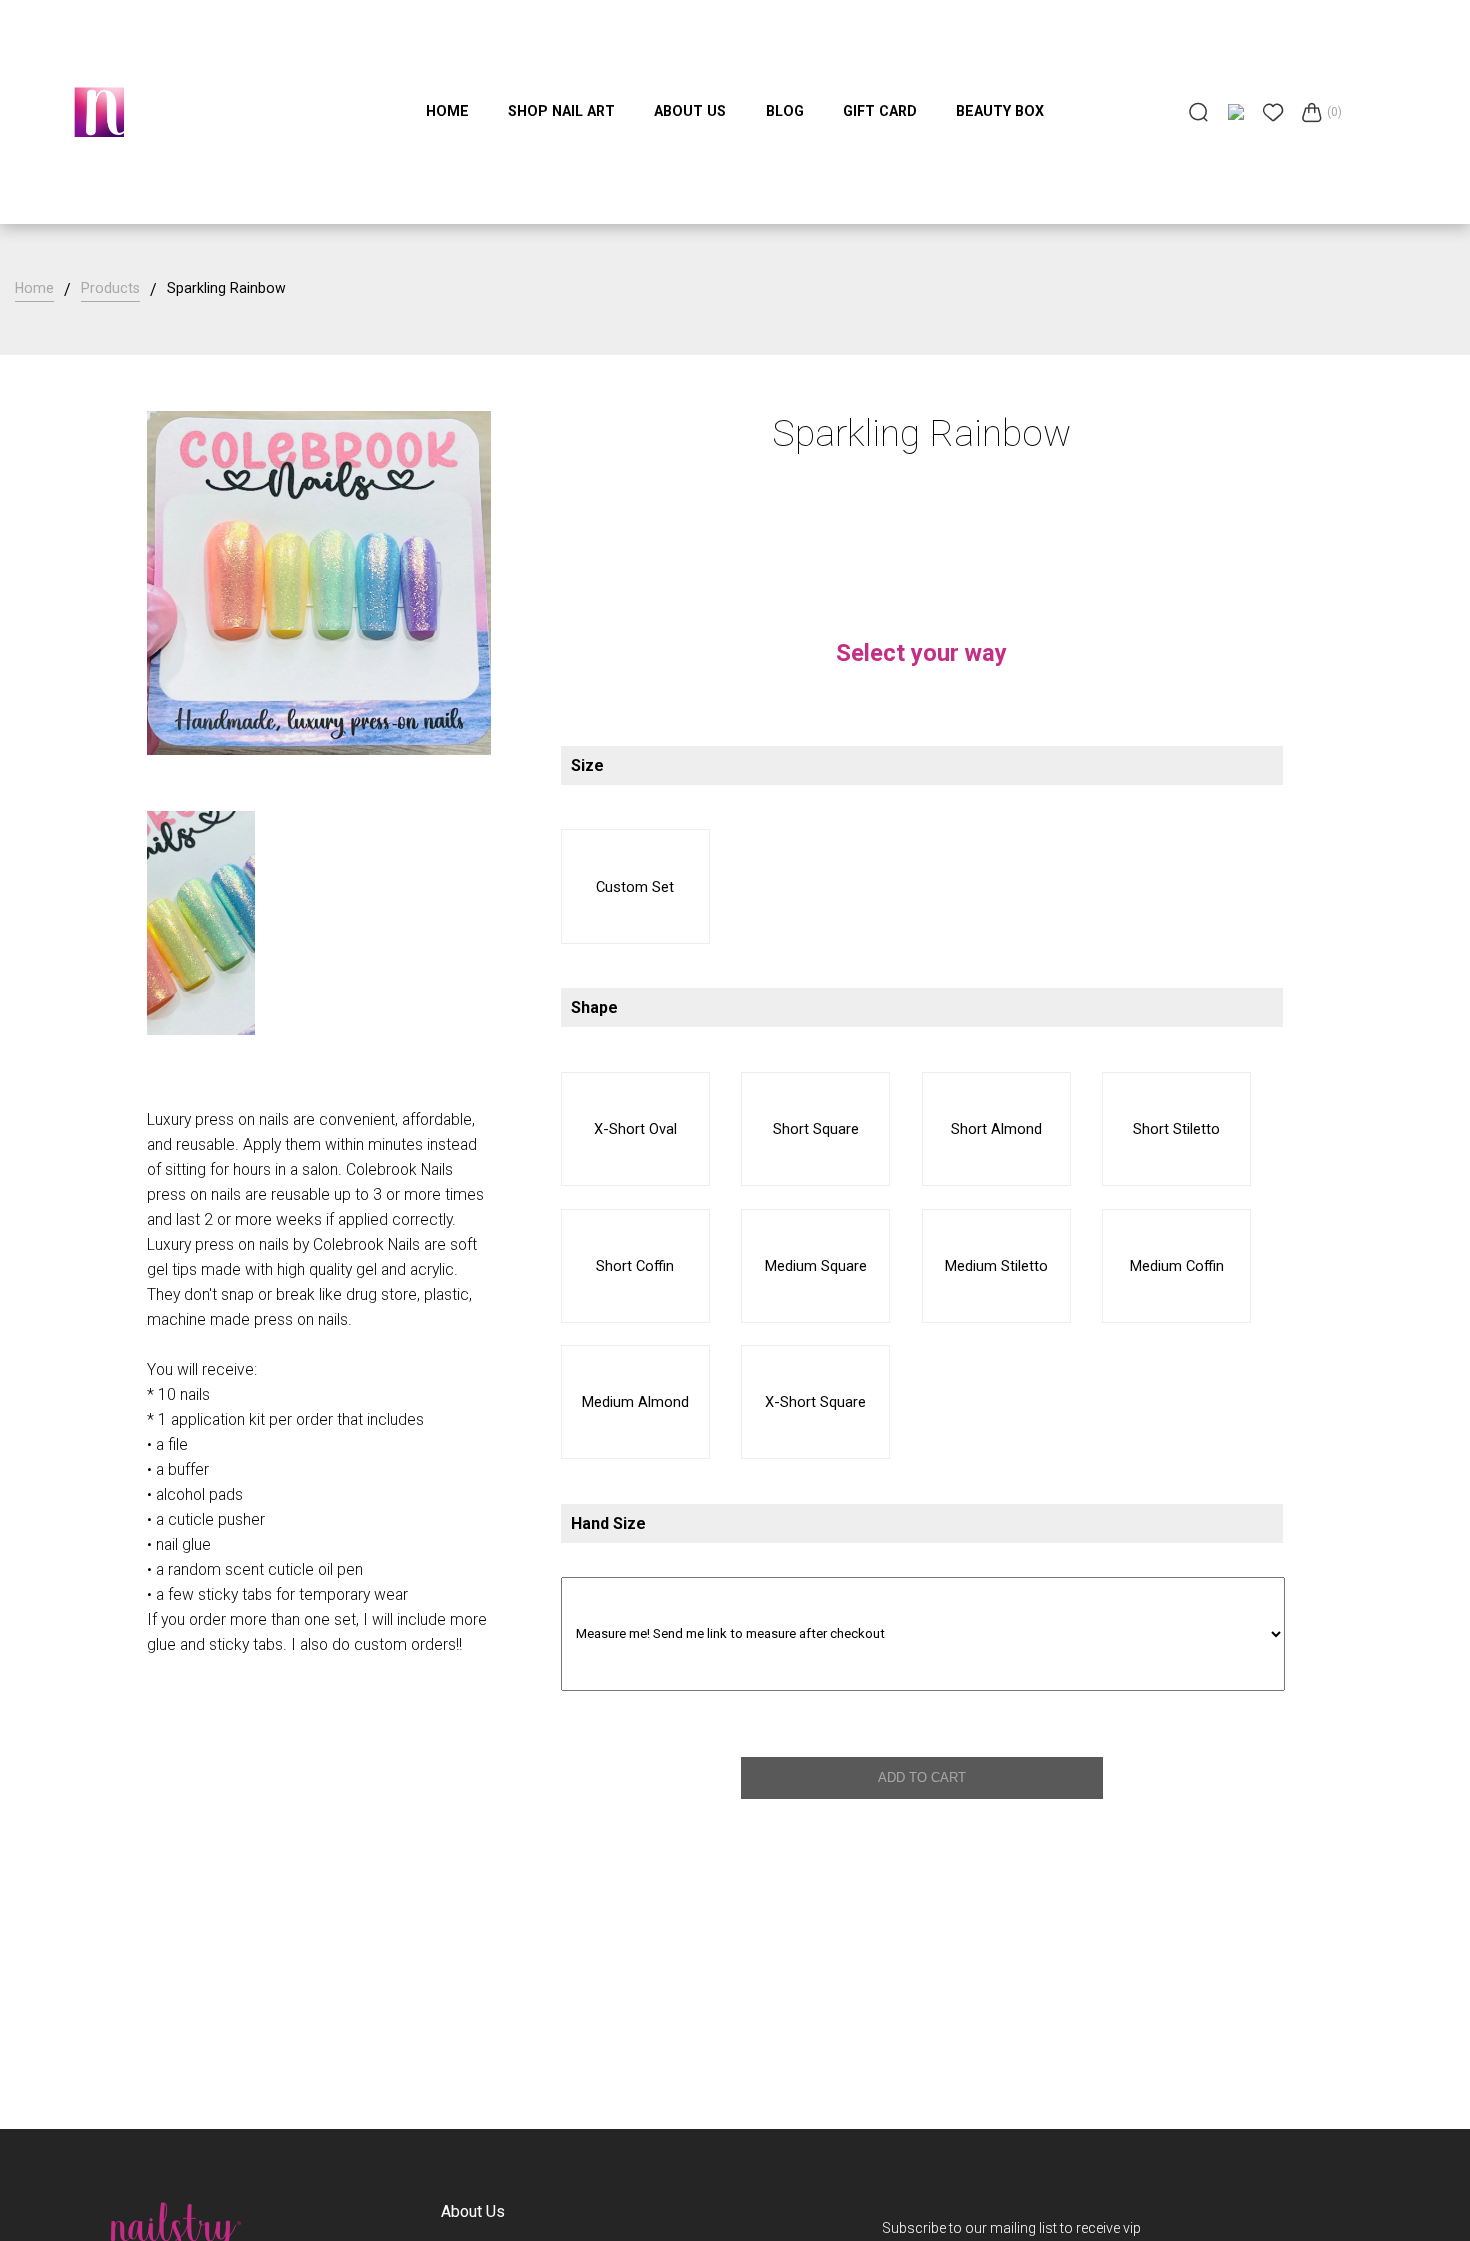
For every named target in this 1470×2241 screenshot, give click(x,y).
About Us (473, 2211)
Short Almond (996, 1129)
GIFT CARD (880, 111)
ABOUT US (690, 111)
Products (110, 288)
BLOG (785, 111)
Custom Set (635, 887)
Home (34, 288)
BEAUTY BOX (1000, 111)
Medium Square (816, 1266)
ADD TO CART (922, 1777)
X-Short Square (815, 1402)
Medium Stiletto (996, 1266)
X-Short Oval (635, 1129)
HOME (447, 111)
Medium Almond (635, 1402)
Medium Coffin (1177, 1266)
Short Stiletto (1176, 1129)
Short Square (816, 1129)
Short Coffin (635, 1266)
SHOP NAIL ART (561, 111)
